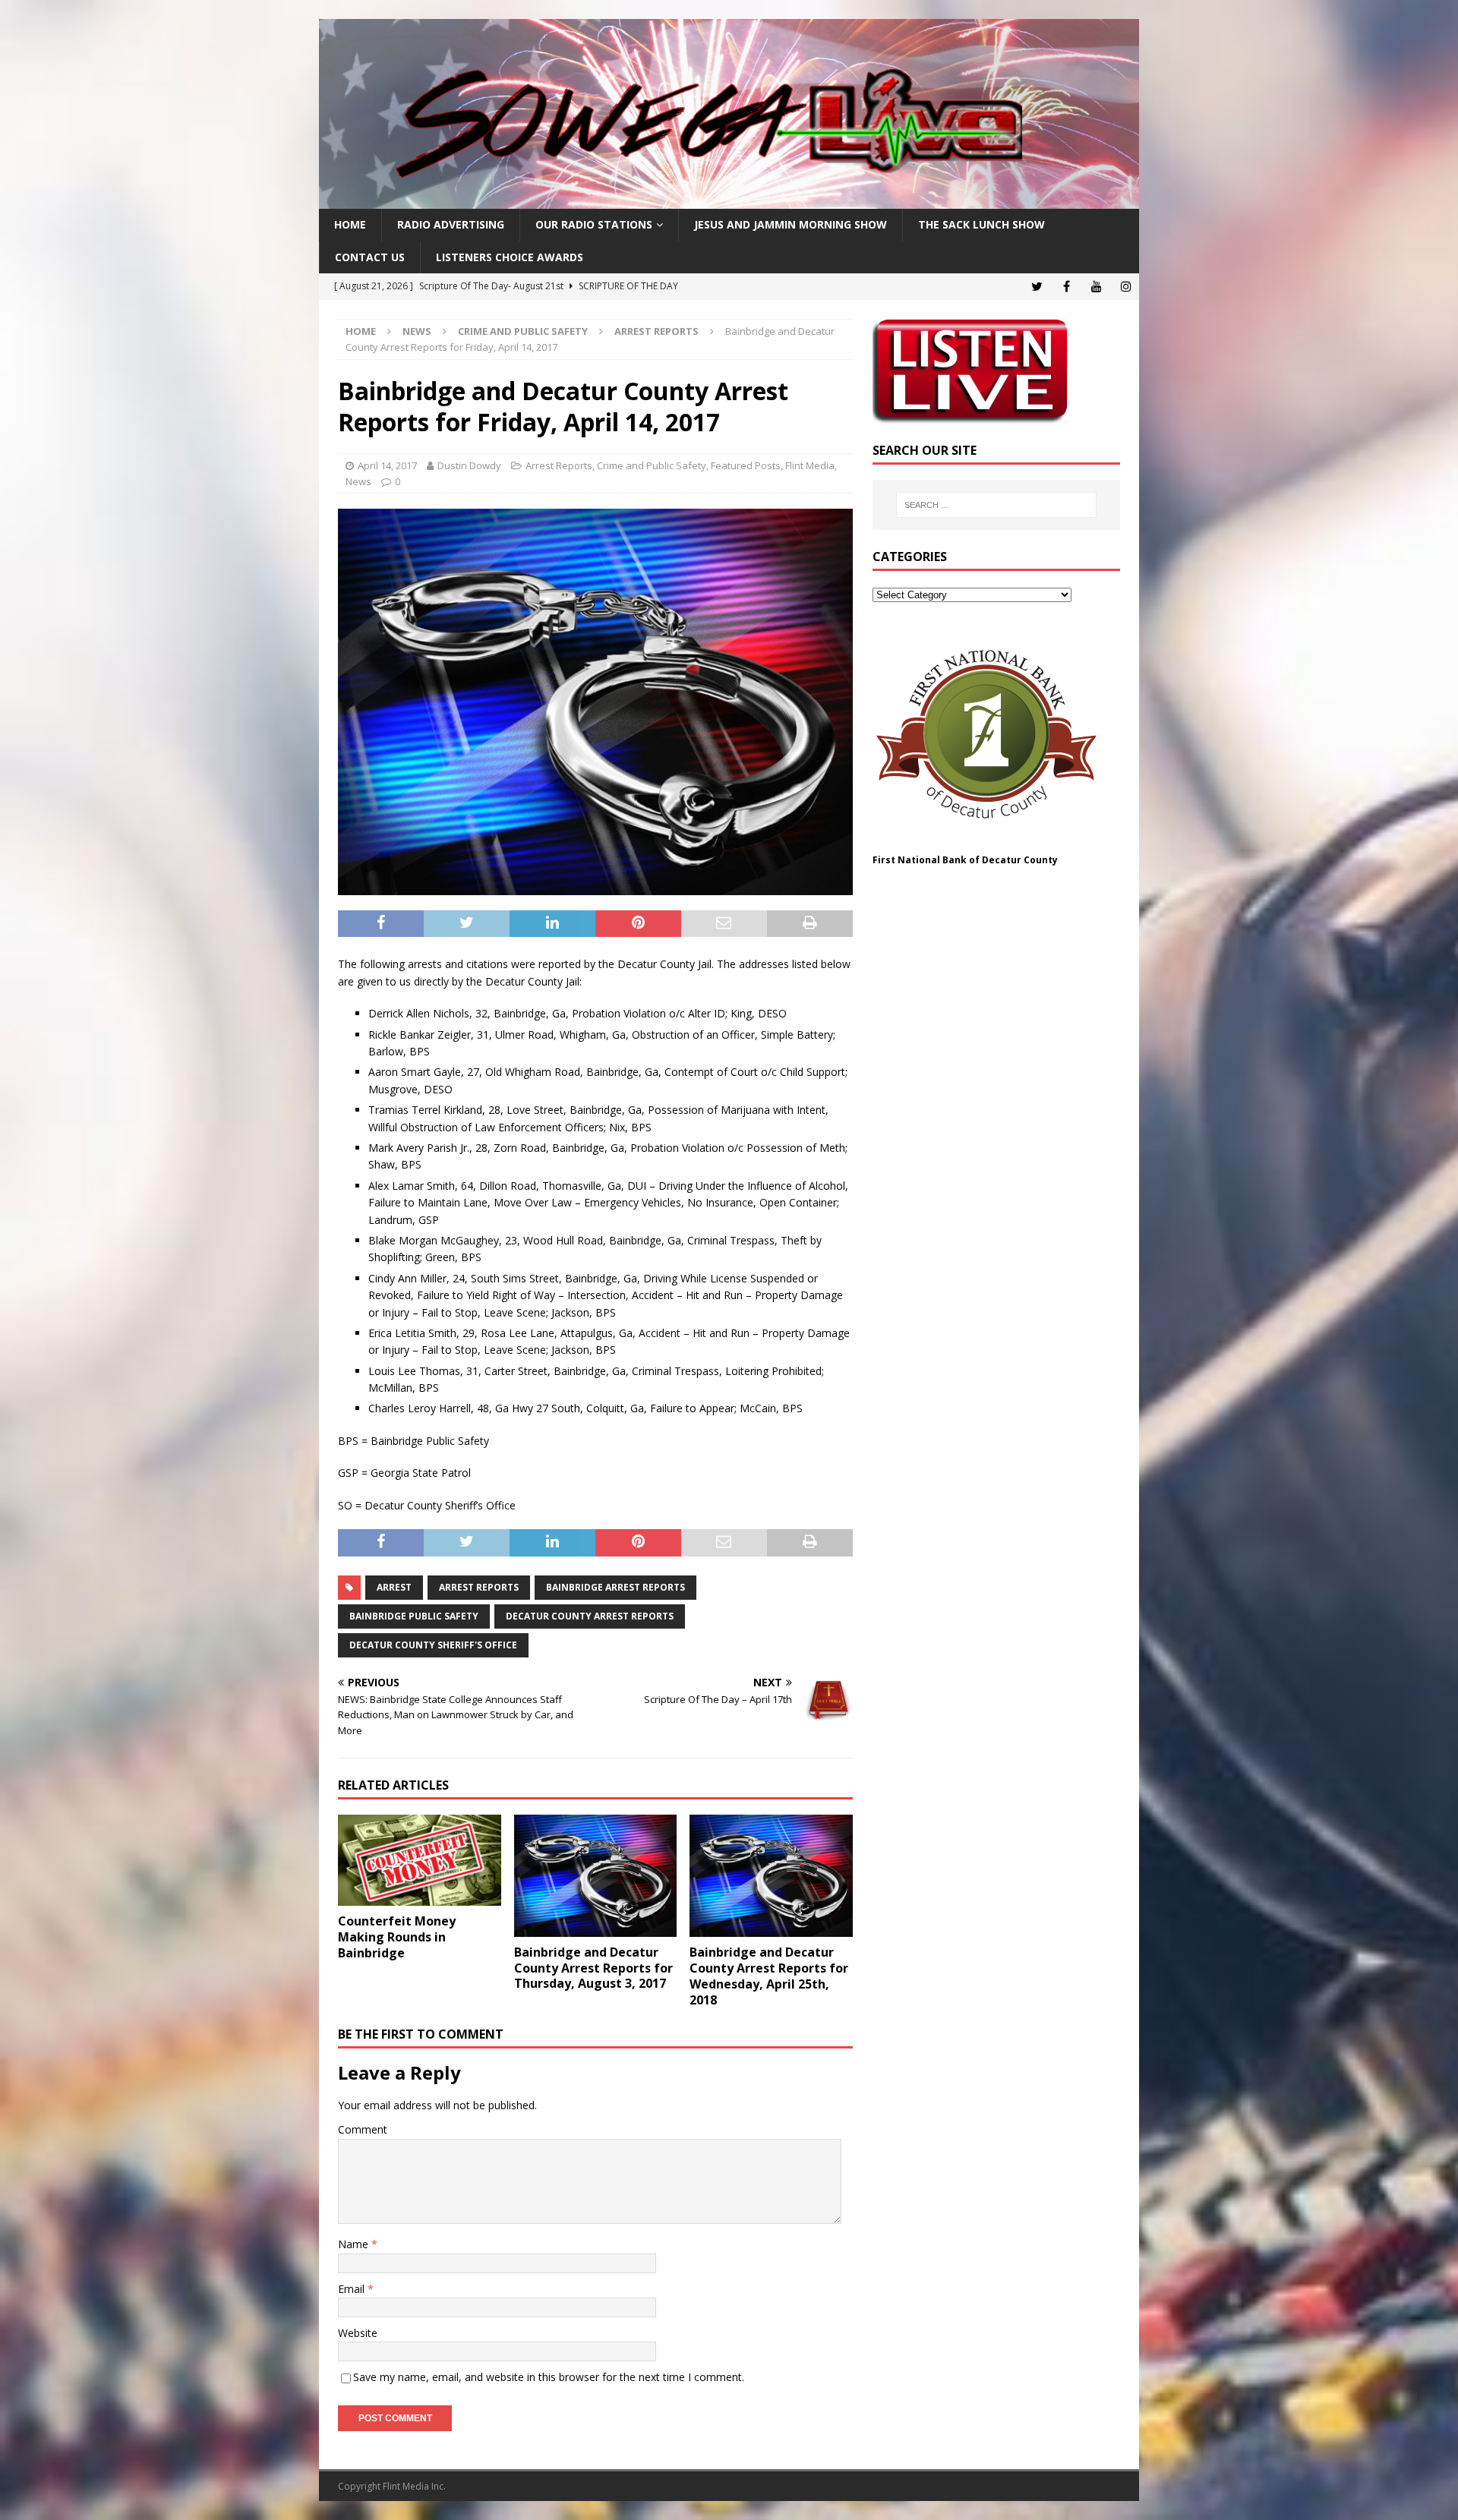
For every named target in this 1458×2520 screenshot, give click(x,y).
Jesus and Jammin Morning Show (791, 224)
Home (350, 224)
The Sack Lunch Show (981, 224)
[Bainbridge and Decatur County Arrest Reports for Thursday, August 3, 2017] (596, 1876)
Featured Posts (746, 465)
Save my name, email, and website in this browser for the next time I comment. (549, 2377)
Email (353, 2289)
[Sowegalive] (729, 200)
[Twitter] (1037, 287)
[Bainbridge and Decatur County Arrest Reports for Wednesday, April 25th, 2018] (771, 1876)
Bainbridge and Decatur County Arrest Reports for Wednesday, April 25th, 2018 (769, 1976)
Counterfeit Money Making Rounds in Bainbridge (397, 1937)
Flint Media (810, 465)
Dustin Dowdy (469, 465)
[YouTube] (1096, 287)
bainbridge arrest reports (615, 1587)
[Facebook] (1067, 287)
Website (358, 2333)
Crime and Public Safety (523, 331)
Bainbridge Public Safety (414, 1616)
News (417, 331)
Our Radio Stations (594, 224)
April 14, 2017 (387, 465)
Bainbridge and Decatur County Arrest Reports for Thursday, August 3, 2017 (593, 1968)
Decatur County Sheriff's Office (433, 1645)
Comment (363, 2129)
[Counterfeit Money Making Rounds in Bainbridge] (420, 1861)
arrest (394, 1587)
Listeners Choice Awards (510, 257)
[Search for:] (996, 505)
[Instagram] (1126, 287)
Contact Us (370, 257)
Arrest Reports (559, 465)
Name (355, 2244)
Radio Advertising (451, 224)
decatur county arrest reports (590, 1616)
